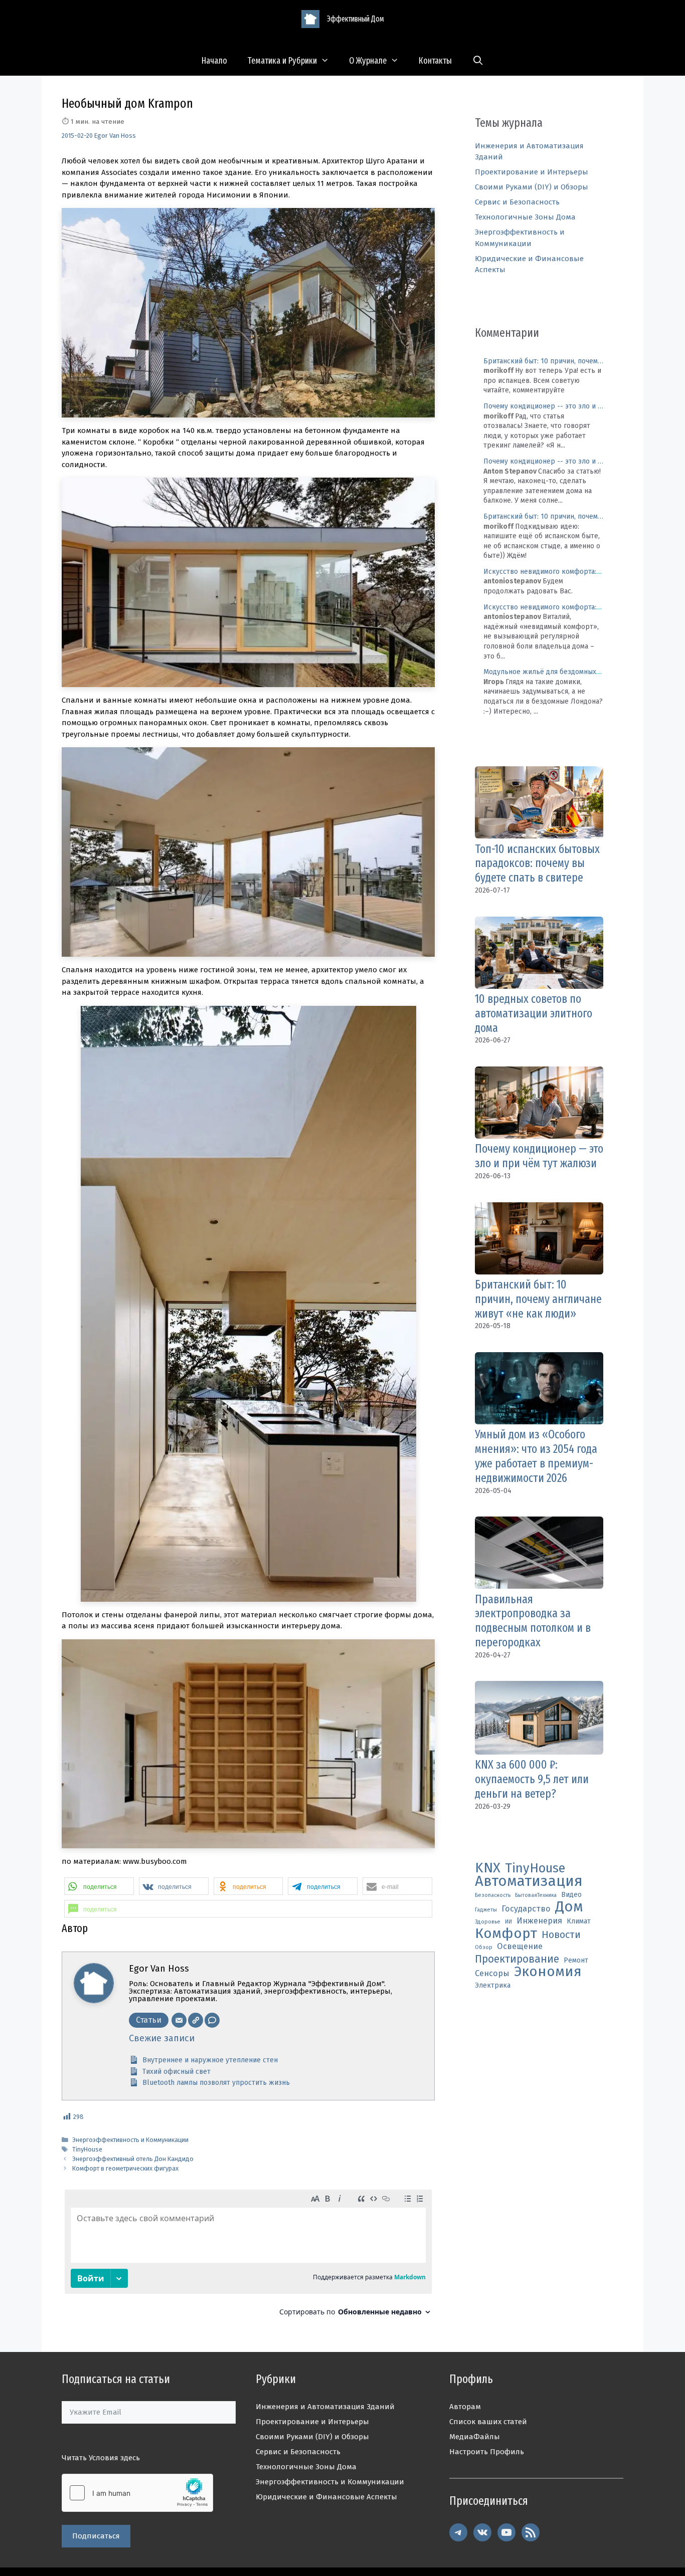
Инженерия (539, 1921)
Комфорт (506, 1934)
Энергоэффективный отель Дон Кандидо (133, 2159)
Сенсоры (492, 1973)
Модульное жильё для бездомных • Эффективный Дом (574, 672)
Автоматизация (529, 1882)
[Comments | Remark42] (248, 2257)
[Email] (179, 2020)
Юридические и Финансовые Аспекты (326, 2497)
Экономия (548, 1972)
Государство (526, 1909)
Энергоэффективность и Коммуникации (130, 2140)
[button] (99, 1886)
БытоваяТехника (536, 1895)
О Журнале (368, 61)
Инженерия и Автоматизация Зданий (325, 2407)
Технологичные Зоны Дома (525, 217)
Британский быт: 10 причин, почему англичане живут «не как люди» (538, 1299)
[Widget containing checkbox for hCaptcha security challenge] (137, 2493)
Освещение (520, 1946)
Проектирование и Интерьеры (532, 172)
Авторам (465, 2407)
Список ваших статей (488, 2422)
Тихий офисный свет (177, 2072)
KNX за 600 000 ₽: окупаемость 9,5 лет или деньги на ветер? (532, 1779)
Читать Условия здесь (101, 2458)
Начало (214, 61)
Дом (569, 1907)
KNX (488, 1868)
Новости (561, 1935)
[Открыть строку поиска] (478, 61)
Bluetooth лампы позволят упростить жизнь (216, 2083)
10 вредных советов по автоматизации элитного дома (534, 1013)
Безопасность (493, 1895)
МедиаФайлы (475, 2437)
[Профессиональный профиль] (212, 2020)
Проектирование (517, 1959)
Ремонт (576, 1960)
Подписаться (96, 2536)
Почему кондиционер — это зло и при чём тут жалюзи (539, 1156)
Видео (571, 1895)
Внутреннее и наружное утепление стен (210, 2060)
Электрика (493, 1985)
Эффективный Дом (356, 19)
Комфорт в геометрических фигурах (125, 2168)
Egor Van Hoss (115, 136)
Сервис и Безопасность (517, 202)
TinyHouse (87, 2149)
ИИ (508, 1922)
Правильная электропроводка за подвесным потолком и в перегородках (533, 1621)
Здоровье (488, 1922)
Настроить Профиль (487, 2452)
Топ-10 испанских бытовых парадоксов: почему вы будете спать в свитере (537, 864)
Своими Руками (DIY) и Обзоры (532, 187)
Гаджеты (486, 1910)
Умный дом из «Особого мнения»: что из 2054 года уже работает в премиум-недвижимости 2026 (536, 1456)
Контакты (435, 61)
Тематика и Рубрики (282, 61)
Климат (579, 1921)
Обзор (484, 1947)
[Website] (196, 2020)
